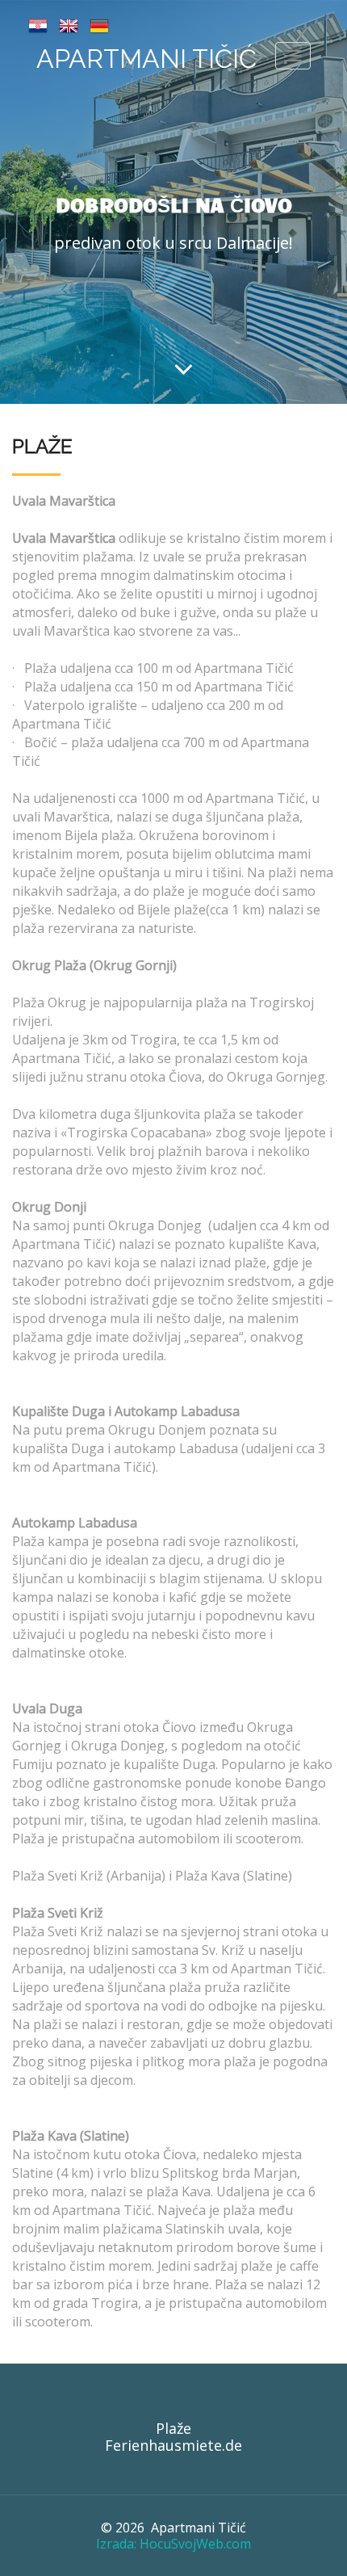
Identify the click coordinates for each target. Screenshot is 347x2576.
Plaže (173, 2428)
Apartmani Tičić (146, 59)
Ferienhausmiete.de (173, 2445)
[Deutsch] (99, 24)
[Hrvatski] (38, 24)
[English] (69, 24)
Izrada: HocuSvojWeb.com (173, 2544)
